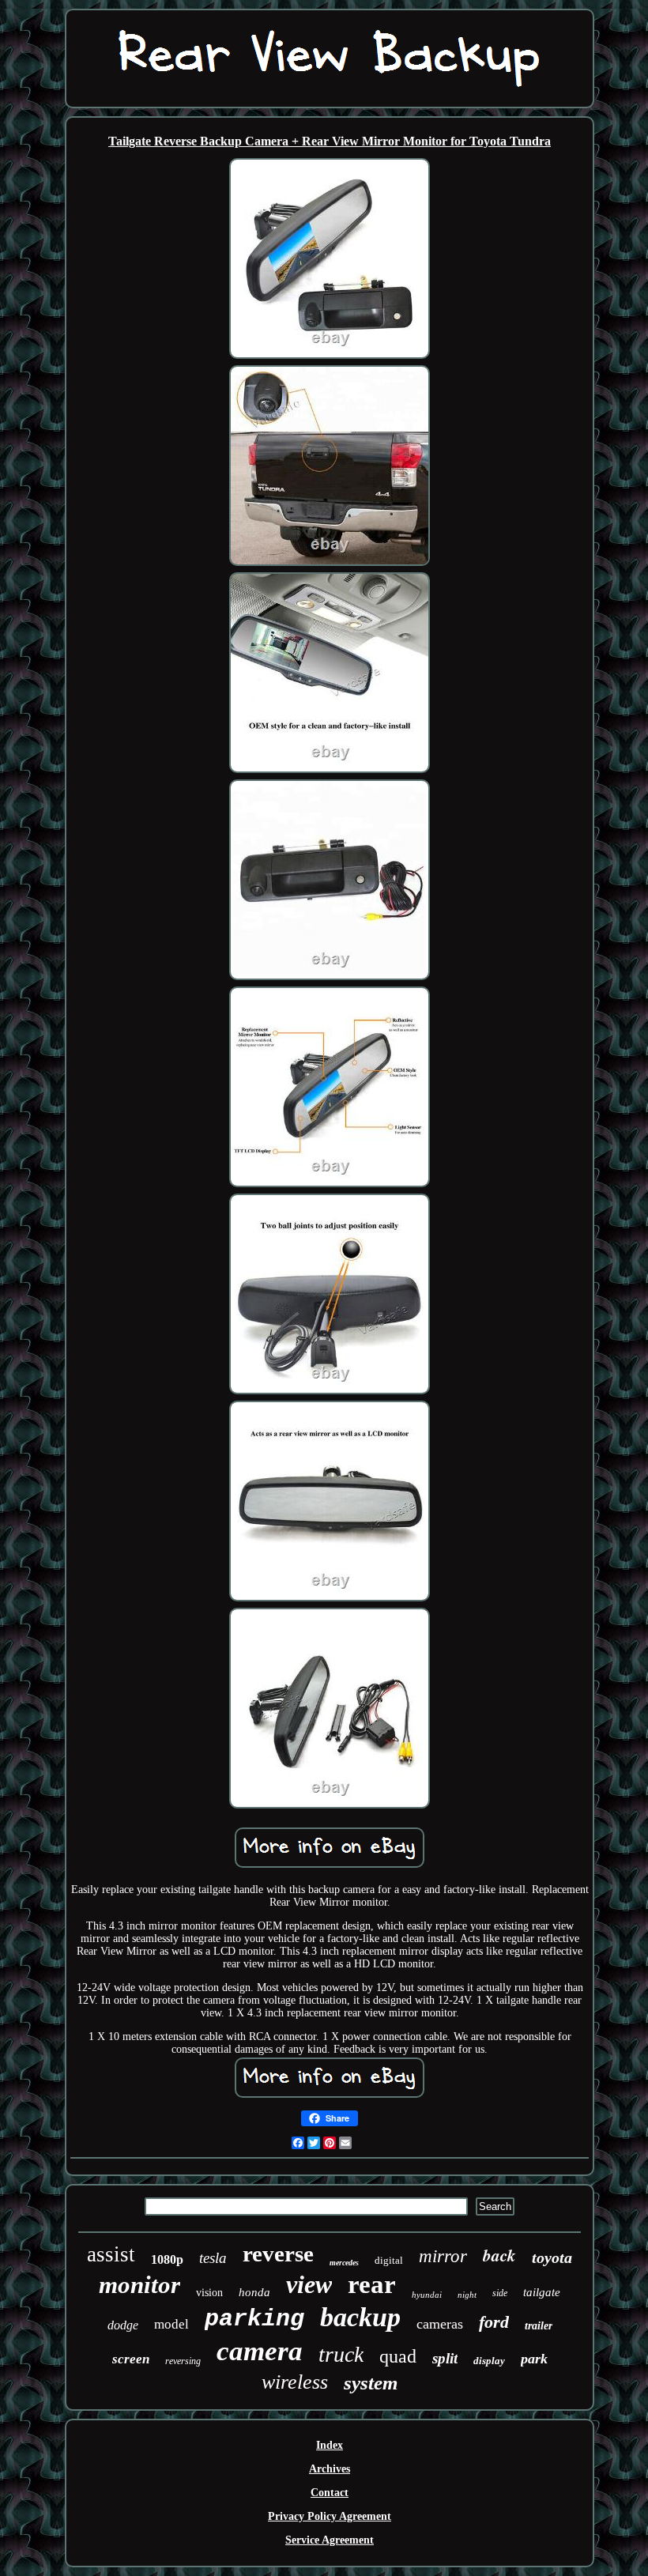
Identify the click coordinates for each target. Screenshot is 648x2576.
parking (254, 2319)
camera (260, 2351)
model (171, 2324)
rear (372, 2284)
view (309, 2284)
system (371, 2383)
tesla (213, 2258)
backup (360, 2317)
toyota (552, 2257)
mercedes (344, 2263)
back (499, 2255)
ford (494, 2322)
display (489, 2361)
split (445, 2358)
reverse (278, 2254)
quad (398, 2356)
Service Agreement (330, 2540)
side (500, 2293)
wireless (295, 2382)
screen (131, 2359)
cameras (440, 2324)
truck (341, 2354)
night (467, 2295)
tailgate (542, 2292)
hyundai (427, 2295)
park (534, 2359)
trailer (539, 2326)
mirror (443, 2256)
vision (209, 2293)
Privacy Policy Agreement (330, 2516)
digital (389, 2260)
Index (330, 2445)
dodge (123, 2325)
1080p (167, 2259)
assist (111, 2254)
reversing (183, 2361)
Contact (330, 2493)
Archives (330, 2469)
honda (254, 2292)
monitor (139, 2285)
